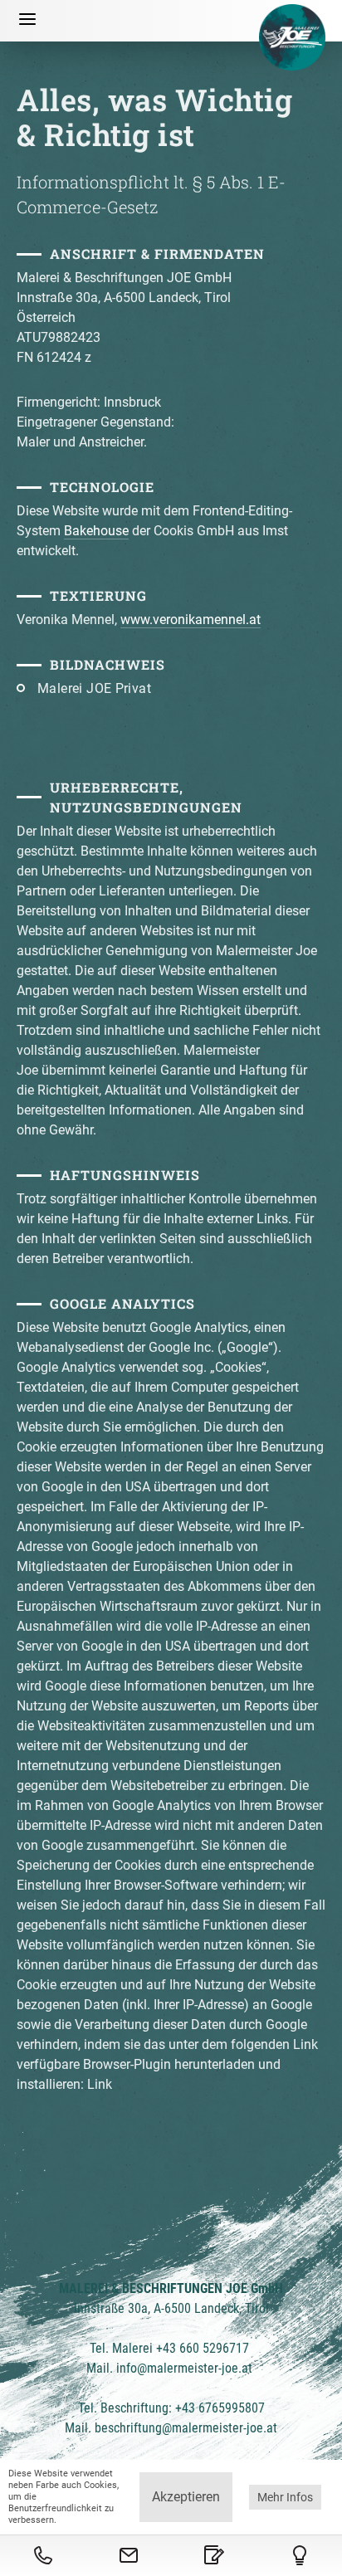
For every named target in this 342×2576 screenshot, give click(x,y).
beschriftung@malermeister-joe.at (186, 2428)
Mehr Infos (285, 2497)
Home (292, 37)
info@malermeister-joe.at (186, 2368)
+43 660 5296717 (203, 2348)
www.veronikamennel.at (191, 620)
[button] (27, 21)
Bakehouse (96, 531)
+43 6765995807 (220, 2408)
